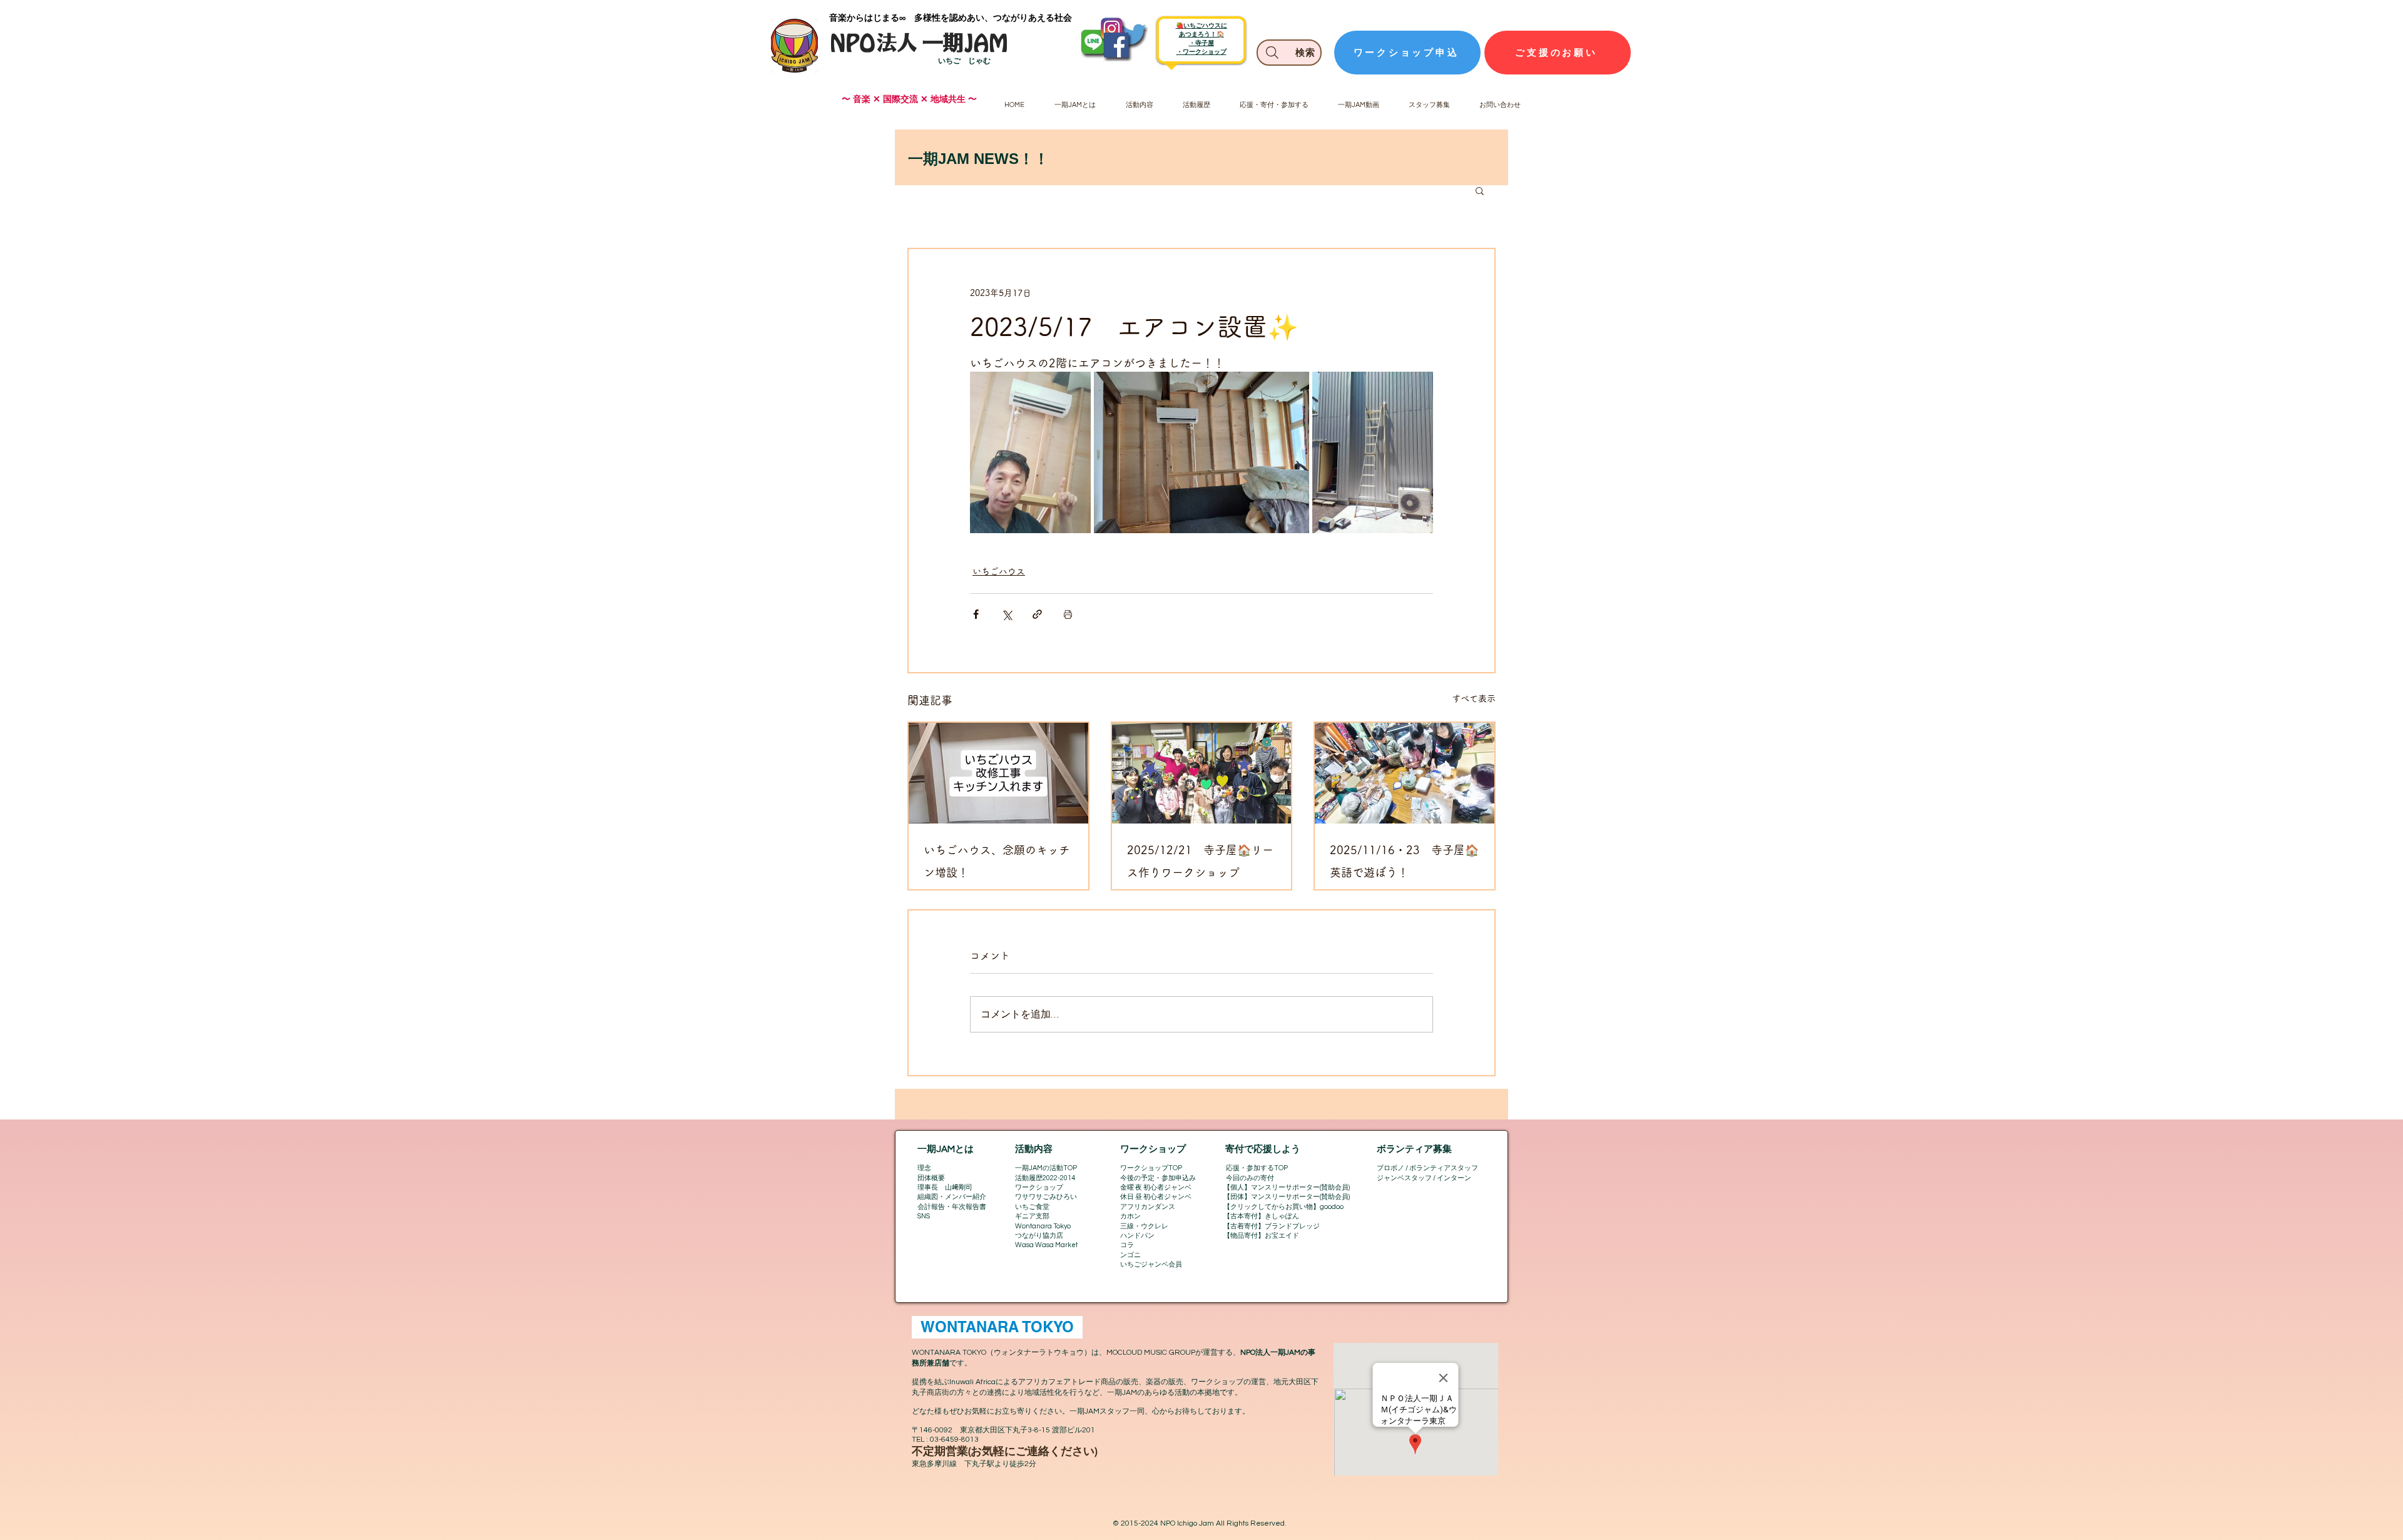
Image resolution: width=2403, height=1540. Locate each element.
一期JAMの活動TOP (1046, 1168)
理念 (924, 1168)
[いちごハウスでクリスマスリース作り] (1202, 773)
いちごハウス (999, 571)
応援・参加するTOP (1257, 1168)
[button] (1480, 190)
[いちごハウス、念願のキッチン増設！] (998, 773)
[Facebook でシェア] (976, 614)
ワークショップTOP (1151, 1168)
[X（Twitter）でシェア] (1007, 614)
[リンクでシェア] (1037, 614)
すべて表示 (1474, 698)
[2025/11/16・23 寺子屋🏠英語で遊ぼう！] (1405, 773)
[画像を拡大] (1030, 452)
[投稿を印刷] (1068, 614)
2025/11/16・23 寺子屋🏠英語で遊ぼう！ (1404, 861)
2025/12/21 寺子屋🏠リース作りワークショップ (1200, 861)
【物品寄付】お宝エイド (1261, 1236)
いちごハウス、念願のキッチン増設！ (997, 861)
